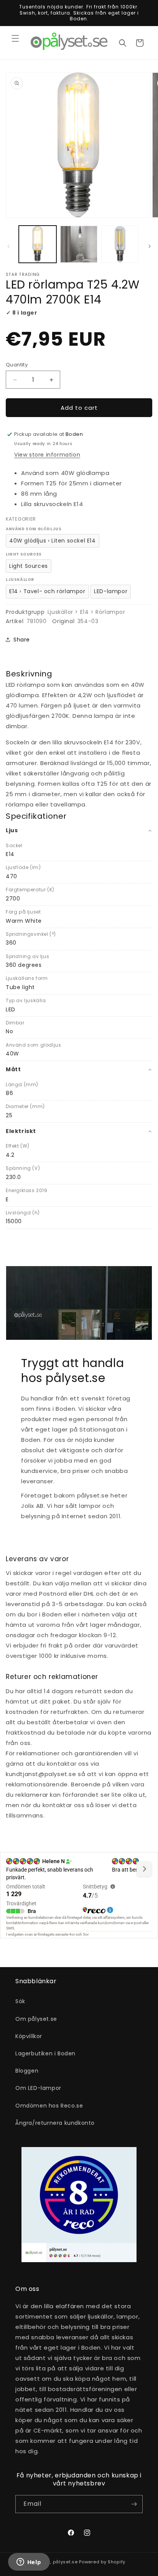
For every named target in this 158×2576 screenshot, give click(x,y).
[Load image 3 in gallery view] (120, 244)
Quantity (17, 365)
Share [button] (22, 640)
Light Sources (29, 566)
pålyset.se (65, 2562)
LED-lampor (111, 591)
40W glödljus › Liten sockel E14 (53, 541)
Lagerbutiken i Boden (45, 2053)
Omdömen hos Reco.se (49, 2106)
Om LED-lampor (38, 2088)
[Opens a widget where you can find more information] (29, 2563)
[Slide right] (150, 246)
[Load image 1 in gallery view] (38, 244)
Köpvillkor (29, 2036)
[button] (15, 38)
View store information (47, 455)
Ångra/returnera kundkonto (55, 2123)
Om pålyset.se (36, 2019)
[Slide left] (8, 246)
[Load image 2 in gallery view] (79, 244)
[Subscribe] (134, 2504)
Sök (20, 2001)
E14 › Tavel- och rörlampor (47, 591)
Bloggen (27, 2071)
